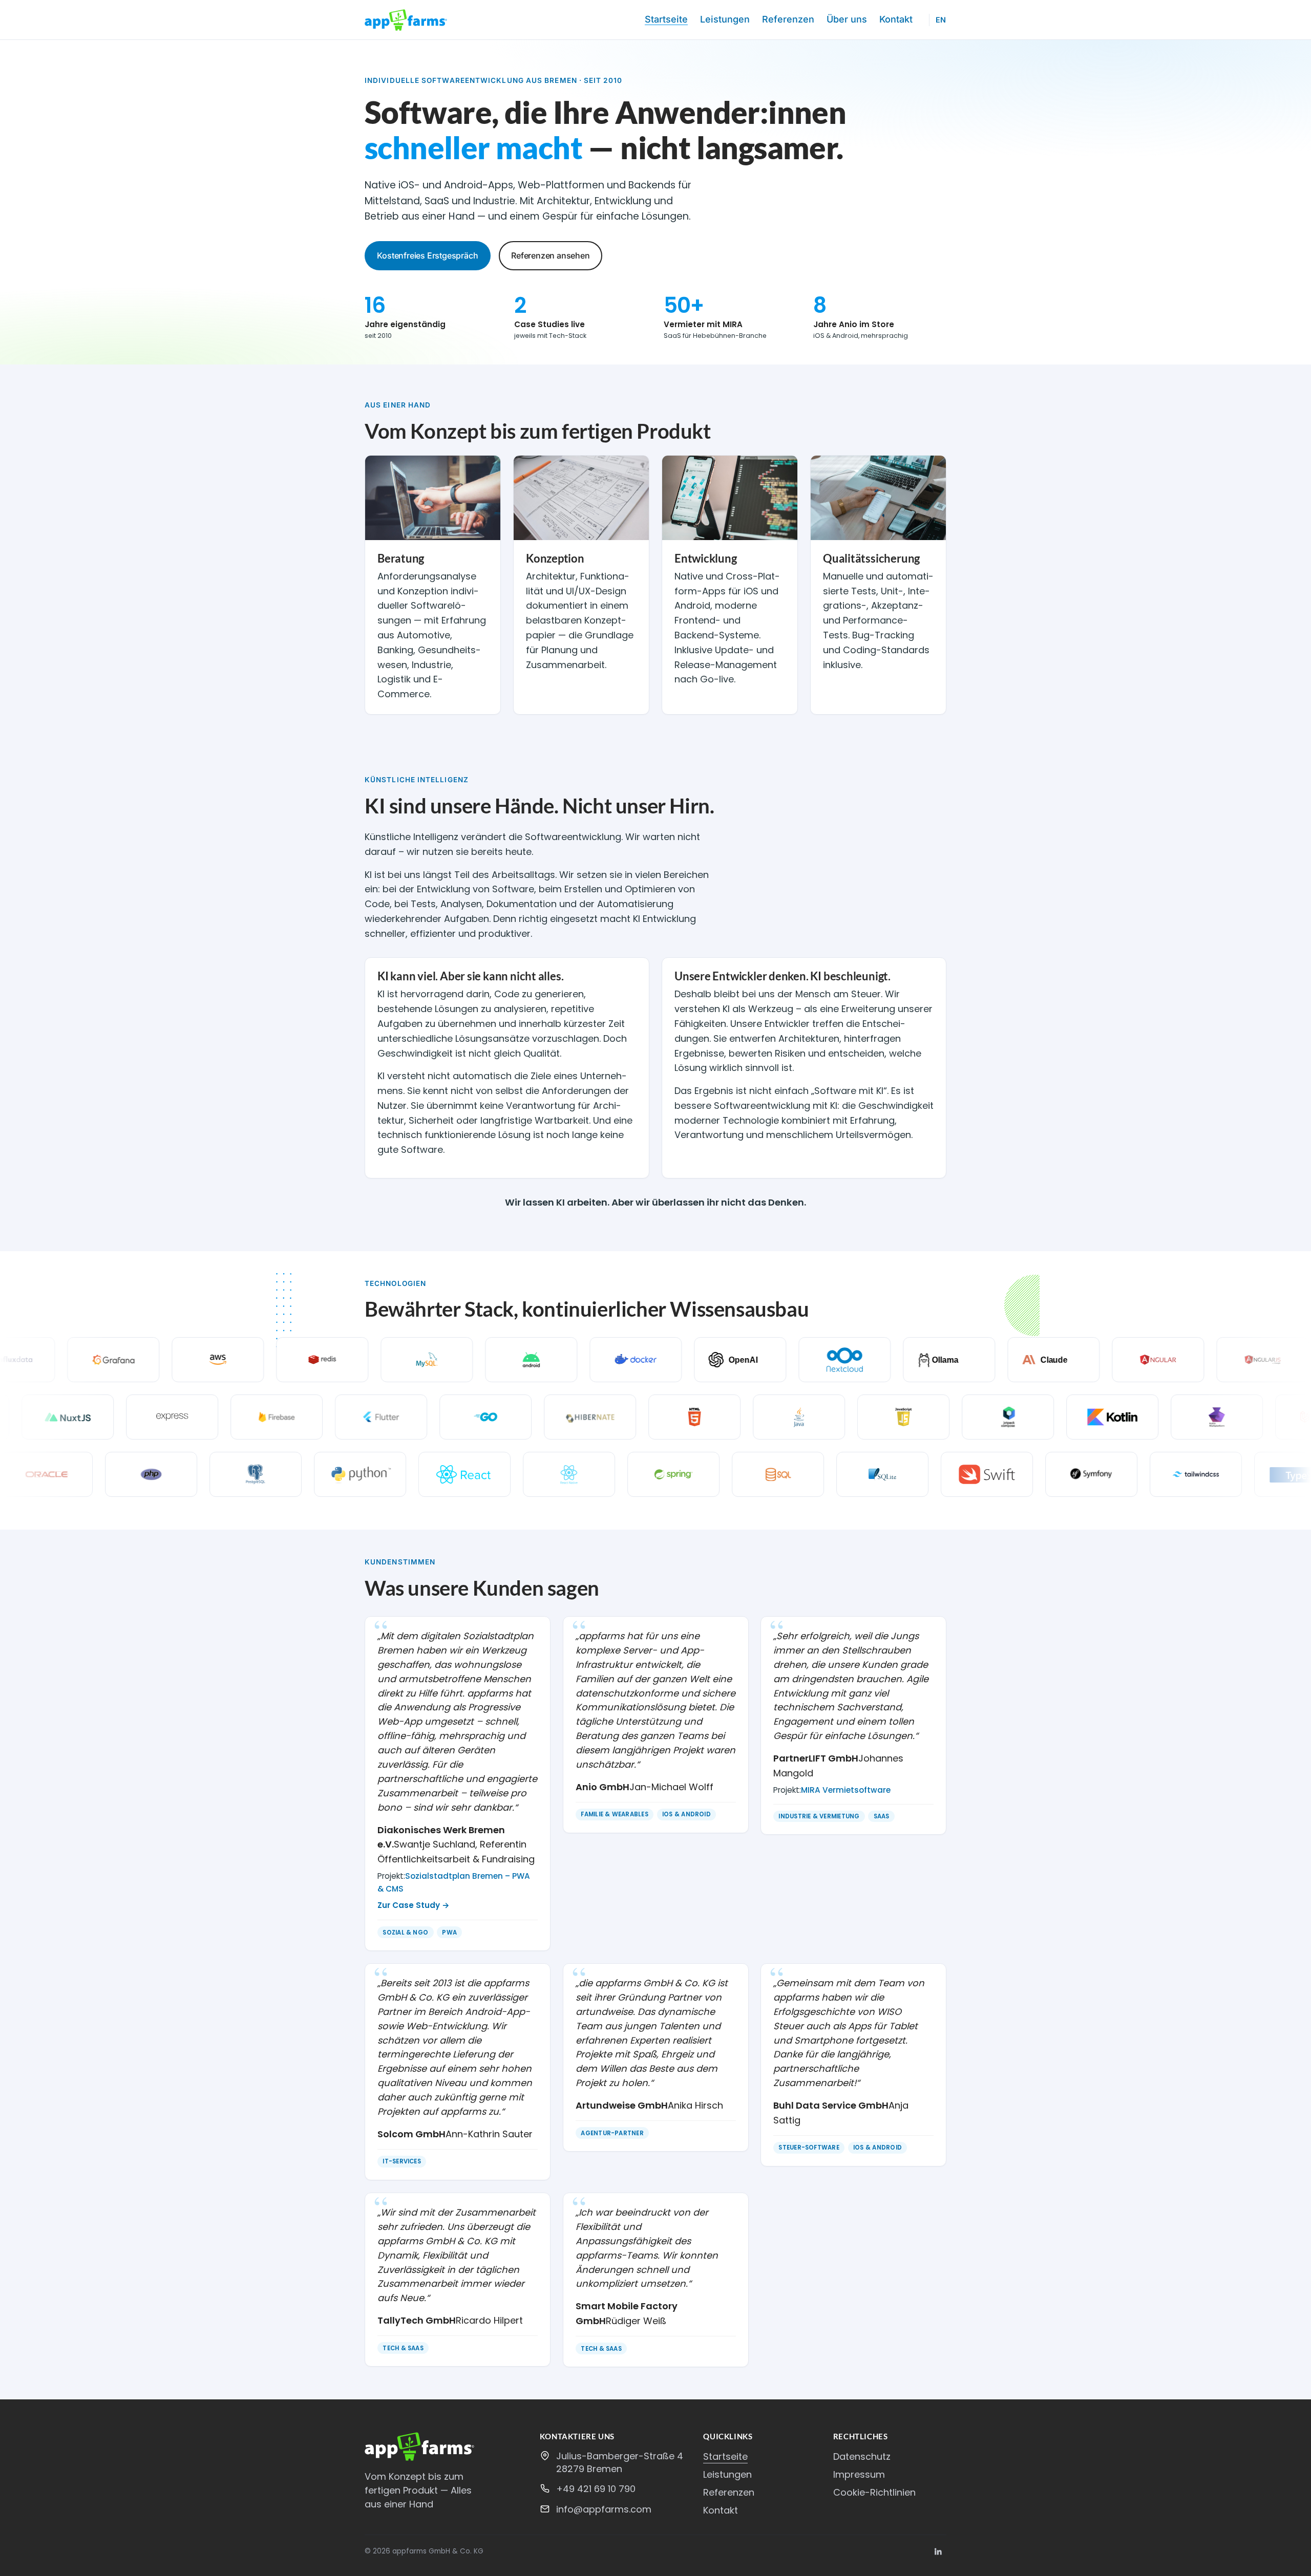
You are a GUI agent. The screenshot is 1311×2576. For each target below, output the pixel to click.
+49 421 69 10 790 (596, 2489)
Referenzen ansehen (550, 255)
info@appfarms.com (604, 2509)
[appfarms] (444, 2447)
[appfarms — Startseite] (406, 20)
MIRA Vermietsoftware (846, 1790)
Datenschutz (862, 2456)
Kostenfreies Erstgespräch (427, 255)
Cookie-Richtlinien (874, 2492)
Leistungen (725, 19)
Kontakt (896, 19)
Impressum (859, 2474)
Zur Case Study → (414, 1905)
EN (941, 20)
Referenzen (788, 19)
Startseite (666, 19)
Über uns (847, 19)
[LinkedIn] (938, 2551)
